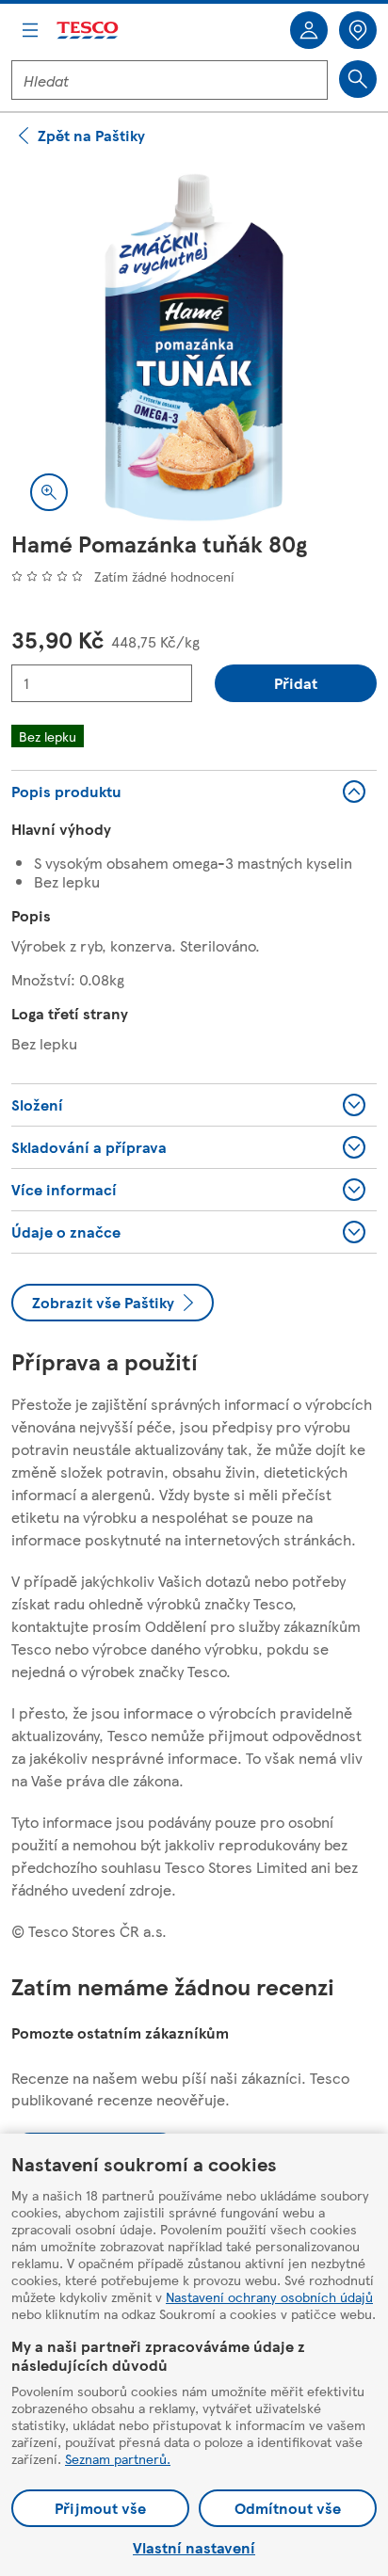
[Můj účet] (309, 30)
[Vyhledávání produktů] (358, 79)
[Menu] (30, 30)
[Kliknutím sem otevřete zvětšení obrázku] (49, 492)
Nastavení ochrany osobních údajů (269, 2296)
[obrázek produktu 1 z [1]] (194, 347)
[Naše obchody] (358, 30)
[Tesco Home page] (89, 31)
